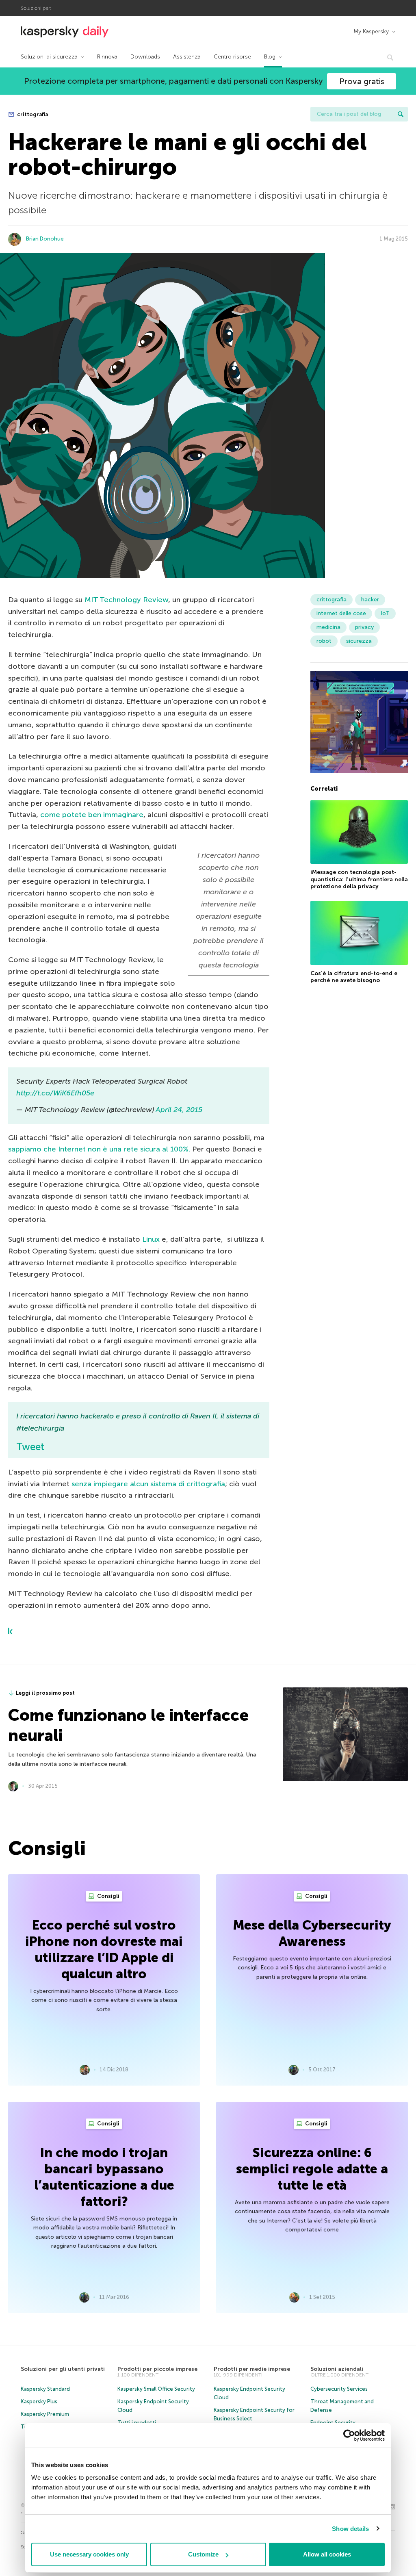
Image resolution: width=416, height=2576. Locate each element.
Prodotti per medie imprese (252, 2369)
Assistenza (187, 57)
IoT (385, 613)
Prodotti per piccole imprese (157, 2369)
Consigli (108, 1896)
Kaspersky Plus (39, 2401)
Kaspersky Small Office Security (156, 2389)
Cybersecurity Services (339, 2389)
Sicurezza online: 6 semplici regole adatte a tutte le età (312, 2169)
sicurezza (359, 641)
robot (324, 641)
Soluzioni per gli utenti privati (63, 2369)
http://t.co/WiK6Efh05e (55, 1093)
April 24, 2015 (179, 1110)
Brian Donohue (45, 239)
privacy (364, 627)
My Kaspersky (371, 31)
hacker (370, 600)
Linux (151, 1239)
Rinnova (107, 57)
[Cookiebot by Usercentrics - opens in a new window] (349, 2435)
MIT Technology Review (126, 600)
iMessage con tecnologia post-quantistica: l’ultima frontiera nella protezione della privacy (359, 879)
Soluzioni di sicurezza (49, 57)
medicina (328, 627)
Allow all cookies (327, 2554)
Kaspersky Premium (45, 2414)
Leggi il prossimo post (45, 1693)
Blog (270, 57)
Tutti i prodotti (137, 2423)
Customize (203, 2554)
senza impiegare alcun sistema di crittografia (148, 1484)
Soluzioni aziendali (337, 2369)
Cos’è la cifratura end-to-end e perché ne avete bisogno (354, 977)
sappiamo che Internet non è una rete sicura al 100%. (99, 1149)
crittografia (32, 114)
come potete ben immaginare (92, 815)
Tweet (30, 1447)
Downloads (145, 57)
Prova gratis (362, 81)
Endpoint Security (333, 2423)
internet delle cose (341, 613)
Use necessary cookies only (89, 2554)
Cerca (401, 114)
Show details (350, 2529)
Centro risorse (232, 57)
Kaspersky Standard (45, 2389)
